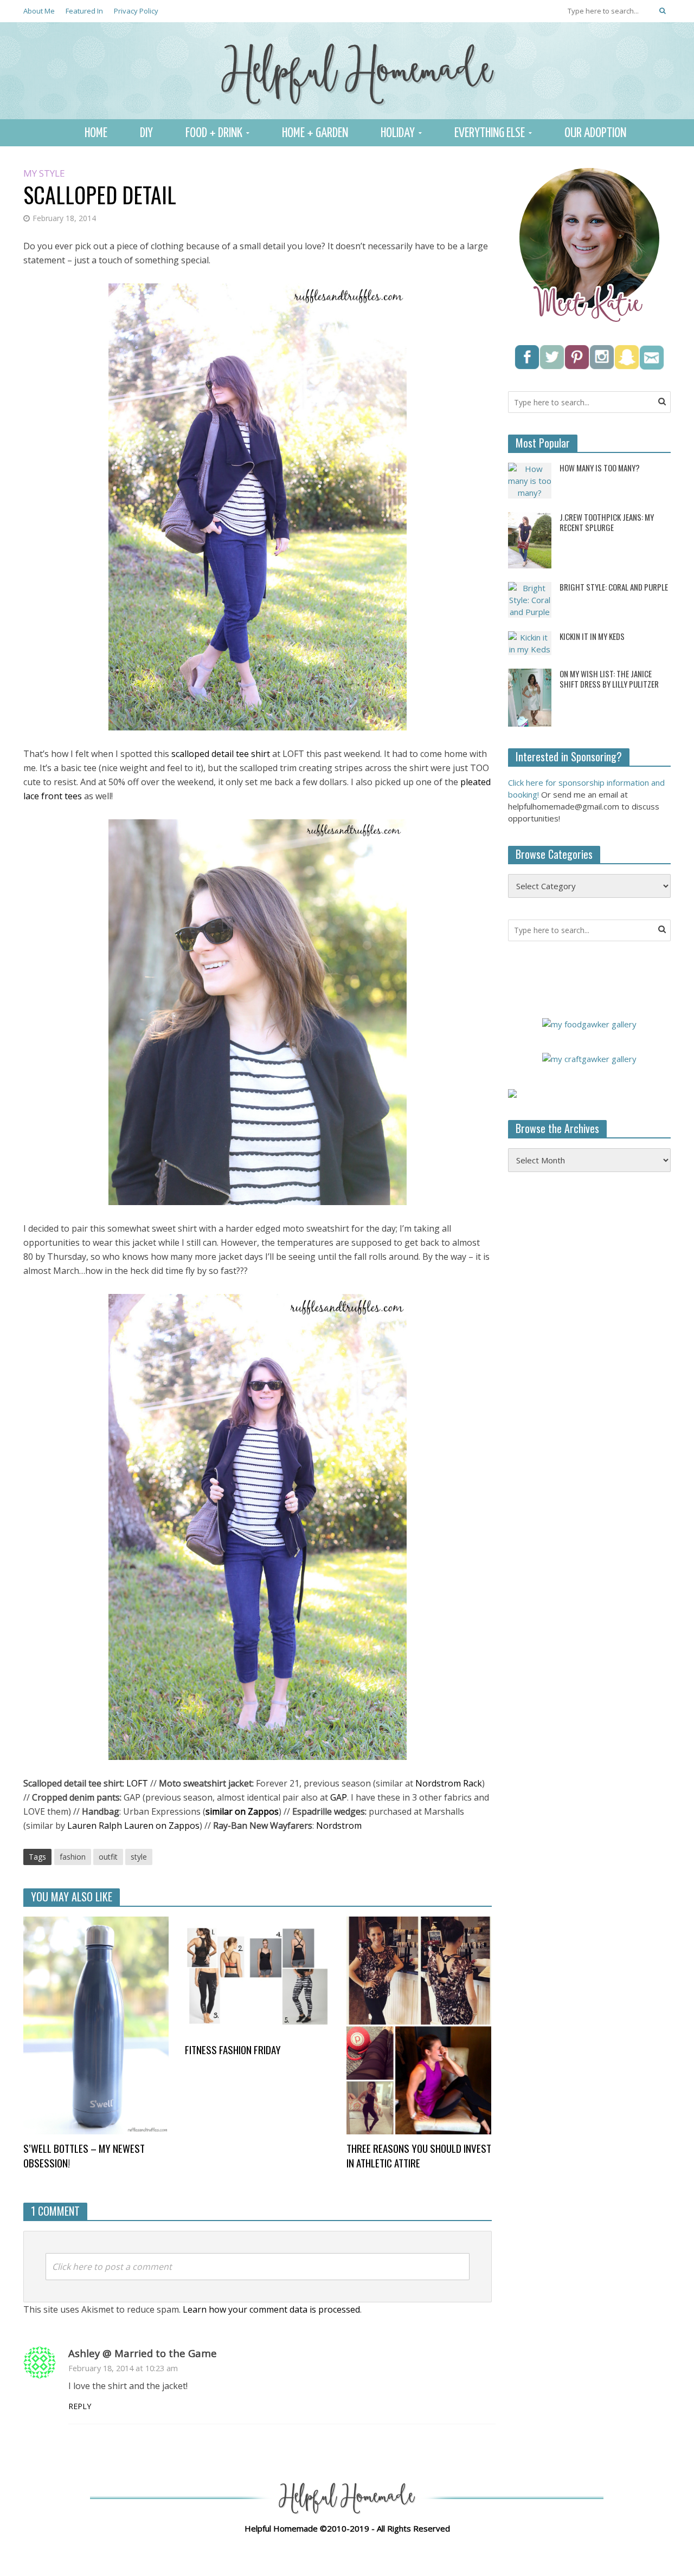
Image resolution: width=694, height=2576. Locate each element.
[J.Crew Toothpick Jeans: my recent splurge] (530, 539)
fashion (73, 1857)
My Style (44, 174)
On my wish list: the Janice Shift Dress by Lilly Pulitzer (609, 679)
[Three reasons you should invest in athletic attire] (419, 2024)
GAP (339, 1797)
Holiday (398, 133)
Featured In (84, 11)
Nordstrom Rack (449, 1783)
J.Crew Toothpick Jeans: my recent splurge (607, 522)
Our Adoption (595, 133)
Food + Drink (214, 133)
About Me (39, 11)
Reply (80, 2406)
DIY (146, 133)
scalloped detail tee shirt (221, 754)
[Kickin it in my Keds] (530, 642)
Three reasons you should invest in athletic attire (419, 2156)
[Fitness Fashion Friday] (258, 1975)
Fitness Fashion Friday (233, 2050)
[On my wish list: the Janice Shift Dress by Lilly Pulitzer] (530, 696)
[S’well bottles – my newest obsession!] (96, 2024)
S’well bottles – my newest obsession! (84, 2156)
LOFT (137, 1783)
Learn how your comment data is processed (271, 2309)
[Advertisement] (589, 1356)
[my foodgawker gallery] (589, 1023)
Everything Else (490, 133)
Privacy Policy (136, 11)
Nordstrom (339, 1826)
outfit (108, 1857)
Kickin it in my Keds (592, 636)
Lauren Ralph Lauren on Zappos (133, 1826)
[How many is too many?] (530, 480)
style (139, 1857)
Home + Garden (315, 133)
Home (96, 133)
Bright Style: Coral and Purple (614, 587)
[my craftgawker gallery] (589, 1058)
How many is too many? (600, 468)
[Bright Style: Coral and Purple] (530, 599)
